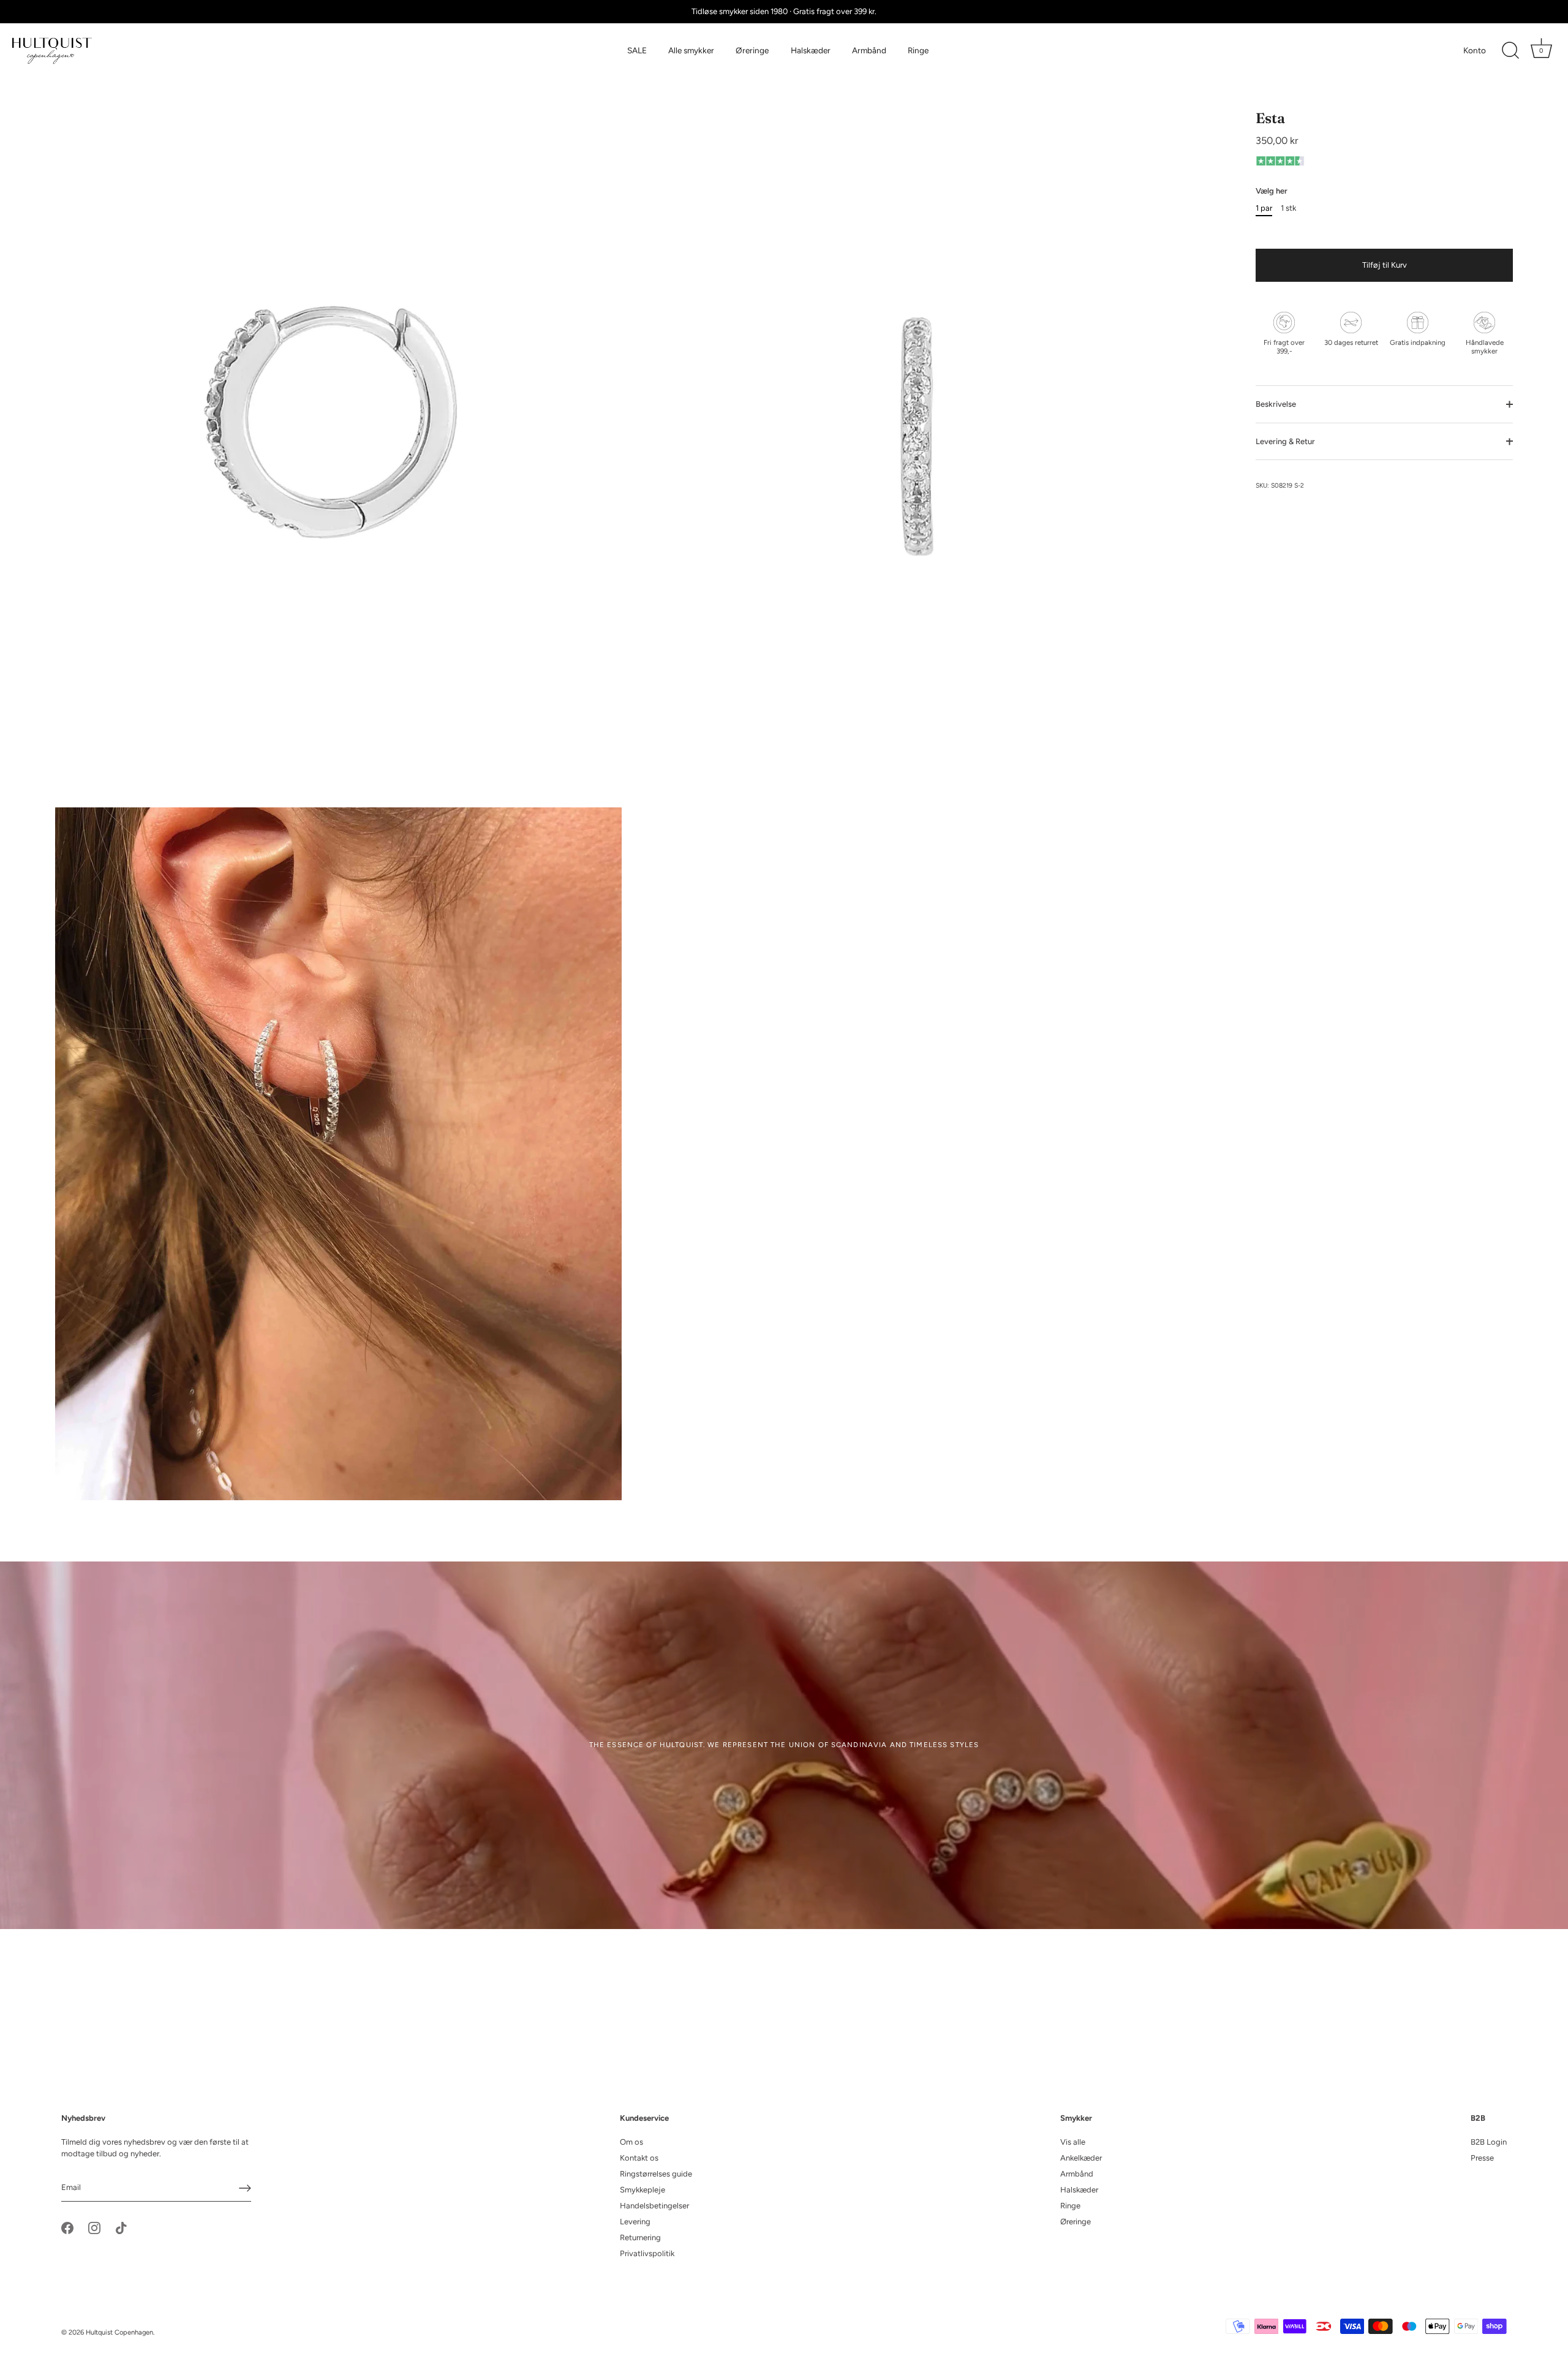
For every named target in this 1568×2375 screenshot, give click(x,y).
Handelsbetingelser (654, 2206)
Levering (635, 2222)
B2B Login (1489, 2142)
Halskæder (811, 50)
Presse (1482, 2158)
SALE (637, 50)
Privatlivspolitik (647, 2253)
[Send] (245, 2188)
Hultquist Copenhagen (119, 2332)
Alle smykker (691, 50)
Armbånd (869, 50)
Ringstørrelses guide (656, 2174)
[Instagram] (94, 2228)
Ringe (918, 50)
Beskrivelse (1276, 404)
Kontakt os (639, 2158)
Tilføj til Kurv (1385, 265)
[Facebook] (67, 2228)
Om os (631, 2142)
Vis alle (1073, 2142)
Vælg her (1272, 191)
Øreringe (752, 50)
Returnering (640, 2237)
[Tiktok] (121, 2228)
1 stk (1288, 208)
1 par (1264, 208)
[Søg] (1510, 51)
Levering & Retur (1285, 441)
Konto (1475, 50)
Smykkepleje (643, 2190)
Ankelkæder (1081, 2158)
